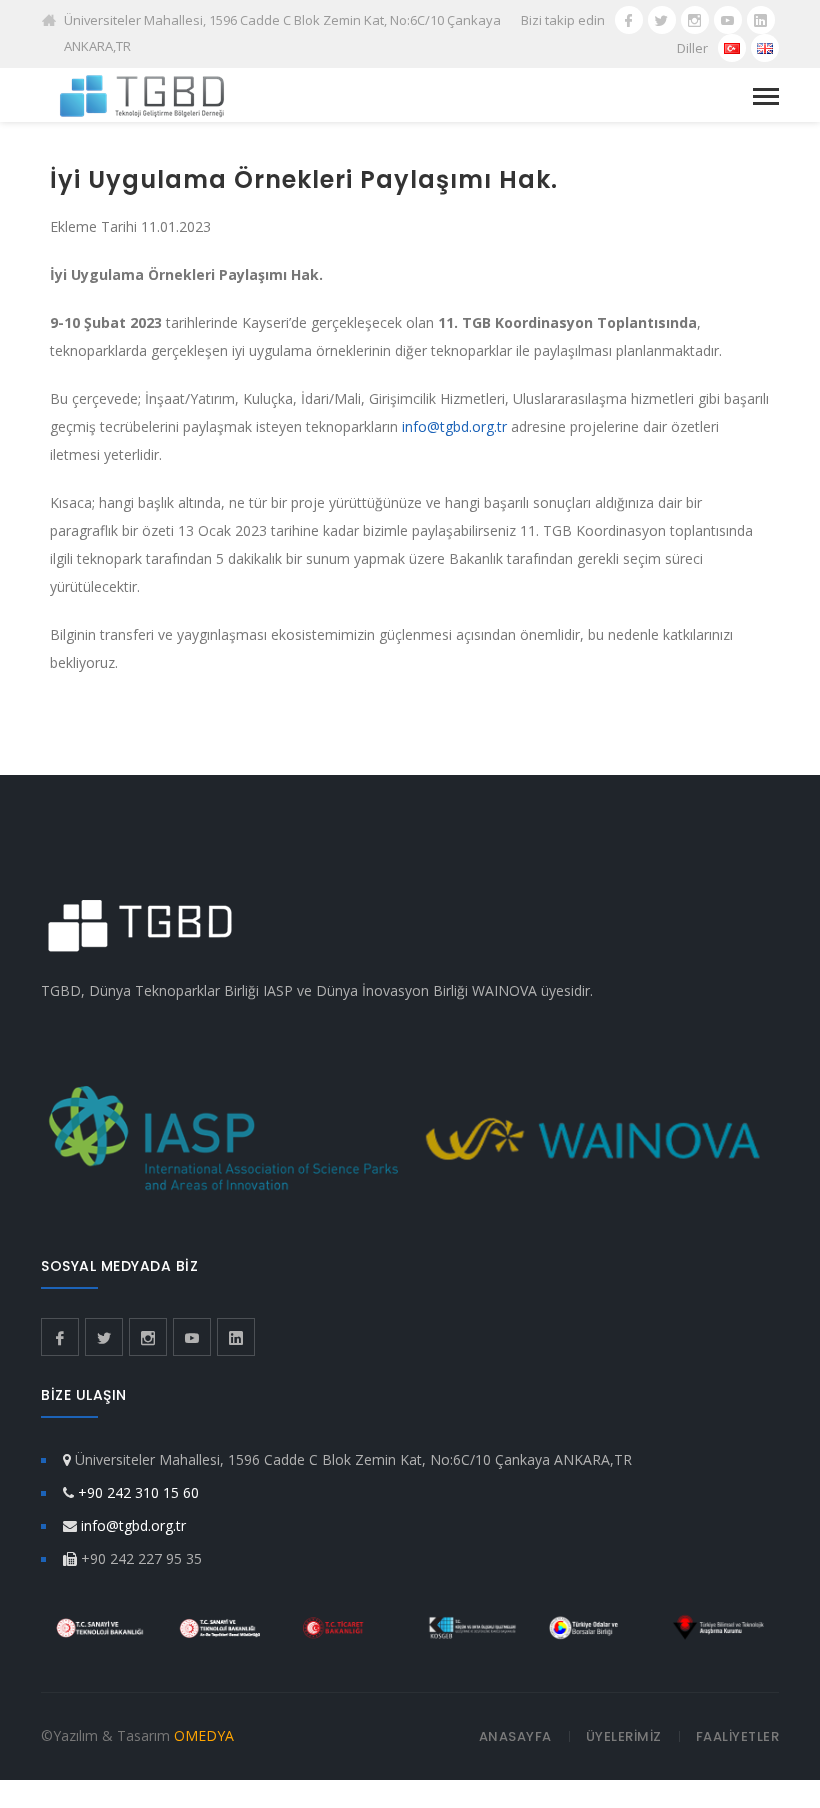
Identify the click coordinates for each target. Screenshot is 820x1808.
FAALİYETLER (738, 1736)
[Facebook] (629, 20)
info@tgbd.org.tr (454, 426)
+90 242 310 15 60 (138, 1492)
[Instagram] (695, 20)
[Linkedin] (761, 20)
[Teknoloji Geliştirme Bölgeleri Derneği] (142, 94)
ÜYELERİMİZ (624, 1736)
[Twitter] (662, 20)
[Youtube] (728, 20)
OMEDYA (204, 1735)
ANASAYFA (515, 1736)
